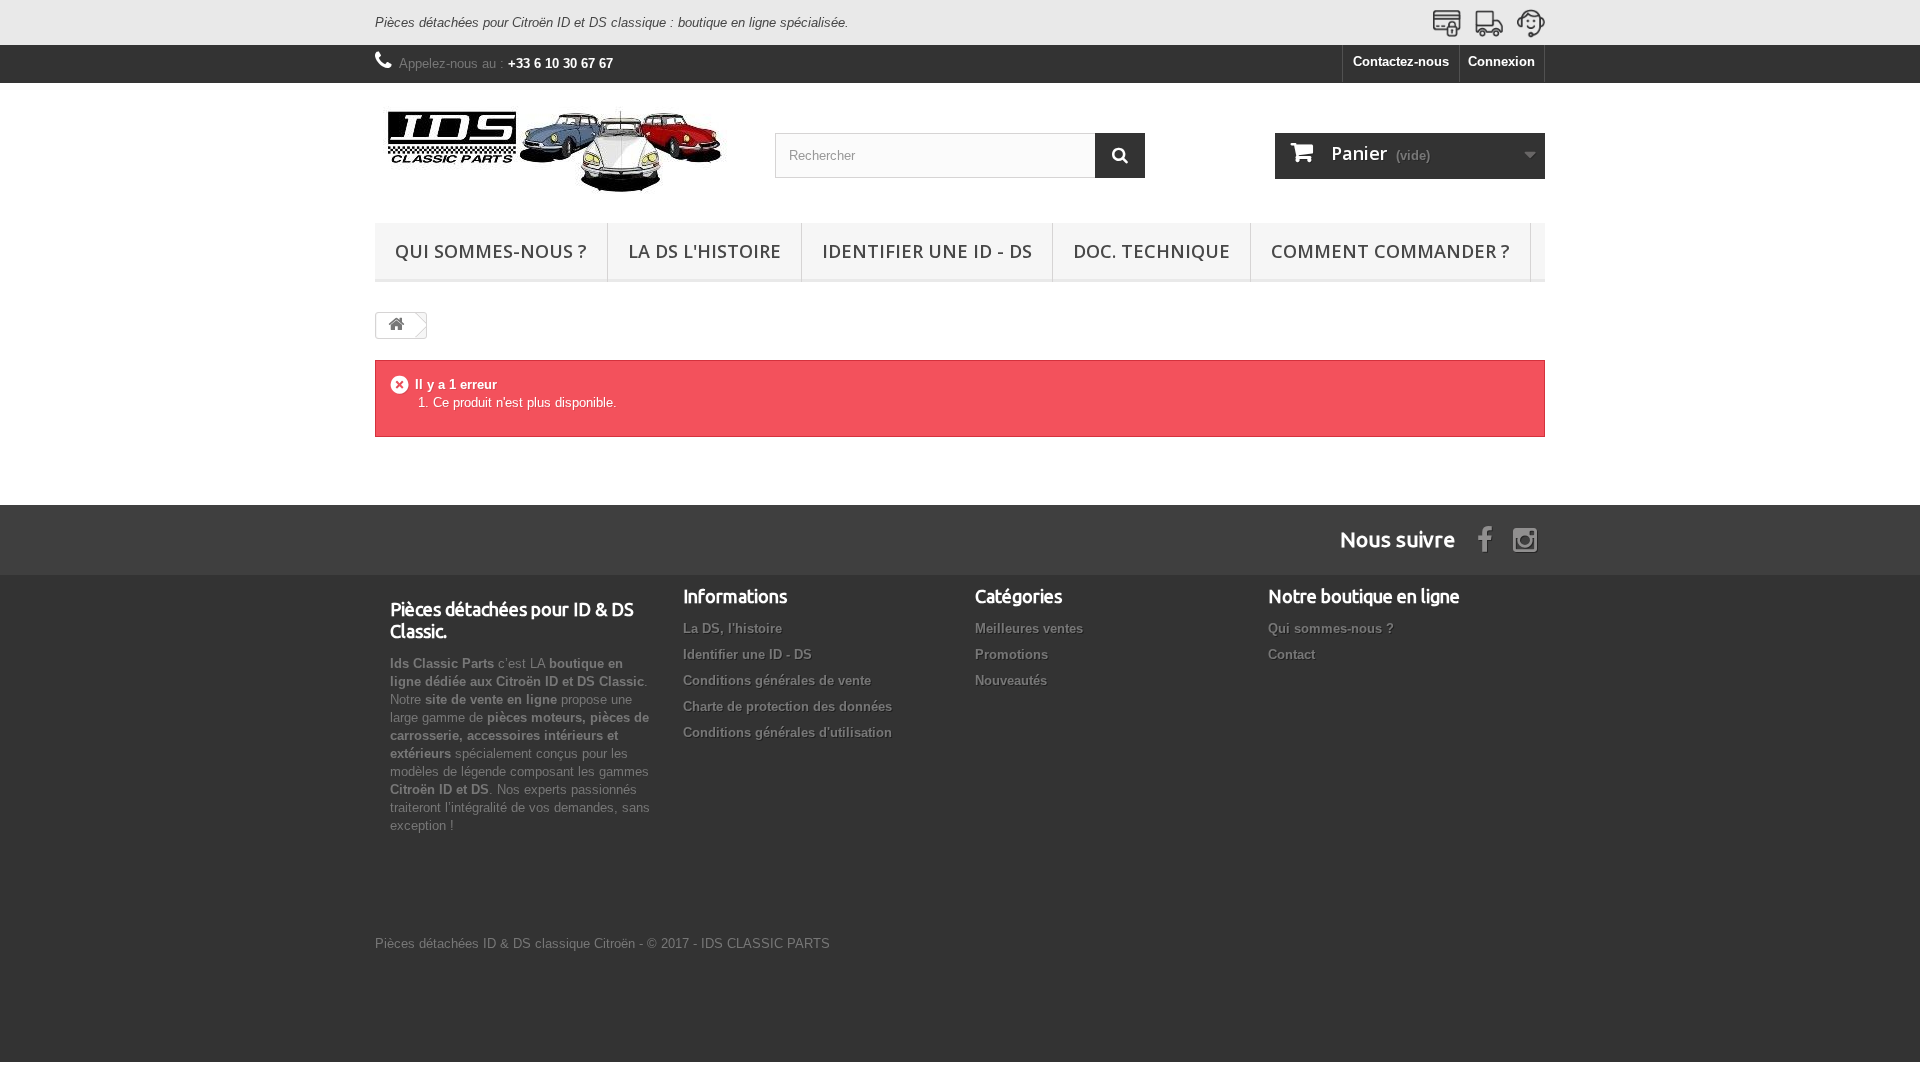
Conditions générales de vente (777, 680)
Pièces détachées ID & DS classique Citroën (505, 943)
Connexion (1501, 61)
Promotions (1011, 654)
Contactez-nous (1401, 61)
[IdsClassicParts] (560, 148)
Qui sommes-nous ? (491, 251)
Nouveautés (1011, 680)
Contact (1291, 654)
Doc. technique (1151, 251)
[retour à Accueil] (396, 325)
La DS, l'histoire (732, 628)
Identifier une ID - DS (927, 251)
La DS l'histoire (704, 251)
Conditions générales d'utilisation (787, 732)
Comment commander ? (1390, 251)
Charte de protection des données (787, 706)
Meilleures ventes (1029, 628)
